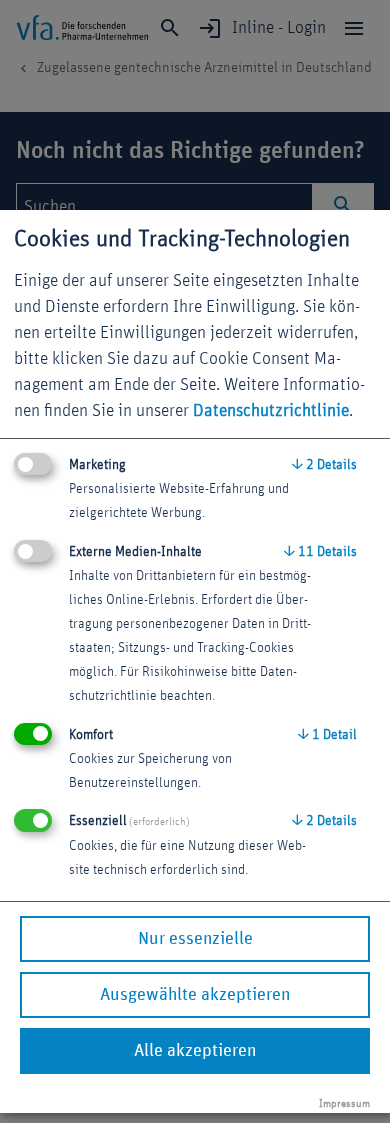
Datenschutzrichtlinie (271, 411)
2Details (324, 465)
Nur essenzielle (195, 939)
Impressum (344, 1103)
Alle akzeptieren (195, 1051)
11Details (320, 552)
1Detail (327, 735)
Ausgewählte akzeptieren (195, 995)
